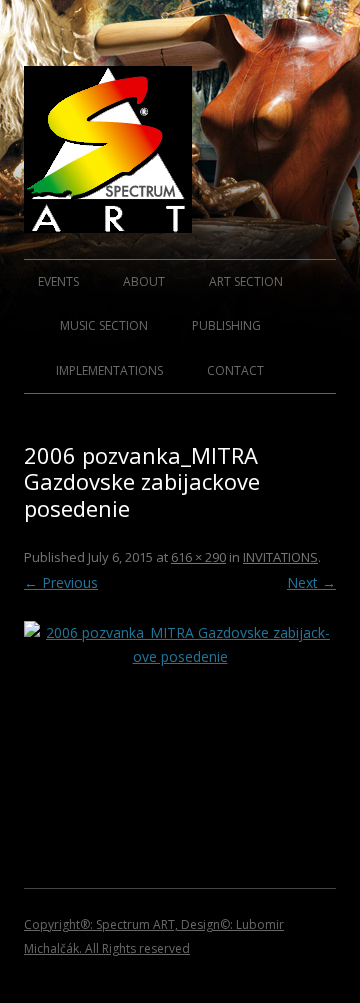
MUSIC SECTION (104, 325)
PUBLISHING (226, 325)
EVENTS (58, 281)
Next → (311, 582)
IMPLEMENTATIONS (109, 370)
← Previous (61, 582)
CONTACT (235, 370)
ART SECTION (246, 281)
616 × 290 (198, 557)
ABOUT (144, 281)
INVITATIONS (280, 557)
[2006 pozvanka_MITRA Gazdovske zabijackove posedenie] (180, 694)
